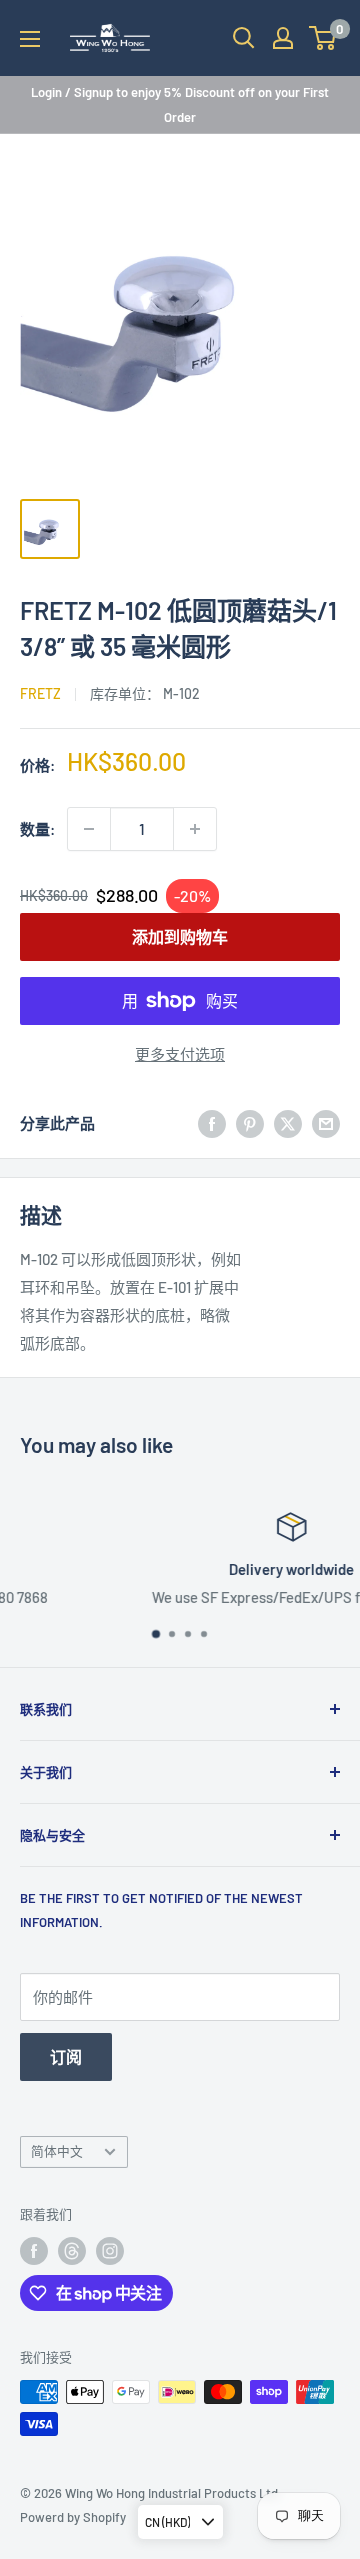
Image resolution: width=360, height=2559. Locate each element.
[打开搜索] (244, 38)
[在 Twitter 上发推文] (288, 1123)
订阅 (66, 2056)
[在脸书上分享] (212, 1123)
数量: (37, 829)
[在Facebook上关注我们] (34, 2251)
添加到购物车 (180, 936)
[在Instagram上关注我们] (110, 2251)
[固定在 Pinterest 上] (250, 1123)
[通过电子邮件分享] (326, 1123)
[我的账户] (283, 38)
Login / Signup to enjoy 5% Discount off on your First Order (180, 104)
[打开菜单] (30, 39)
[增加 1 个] (195, 829)
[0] (323, 38)
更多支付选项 (180, 1054)
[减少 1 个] (89, 829)
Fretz (40, 693)
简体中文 (57, 2151)
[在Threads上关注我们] (72, 2251)
